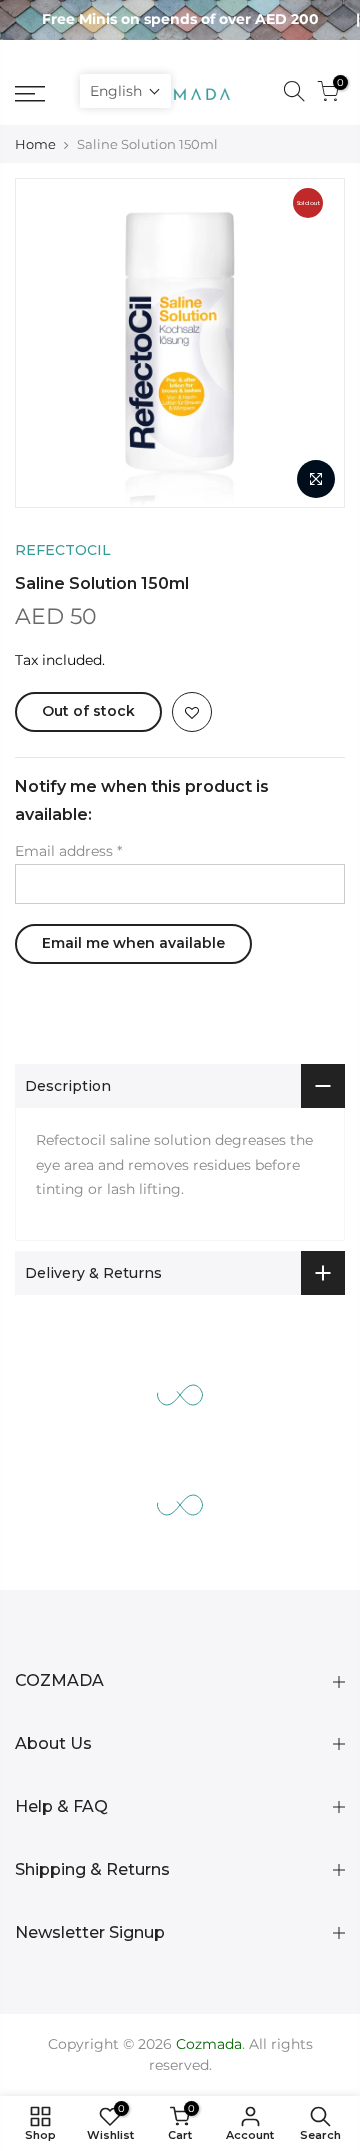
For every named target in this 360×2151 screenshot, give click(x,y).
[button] (125, 91)
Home (35, 144)
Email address (68, 851)
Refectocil (63, 550)
